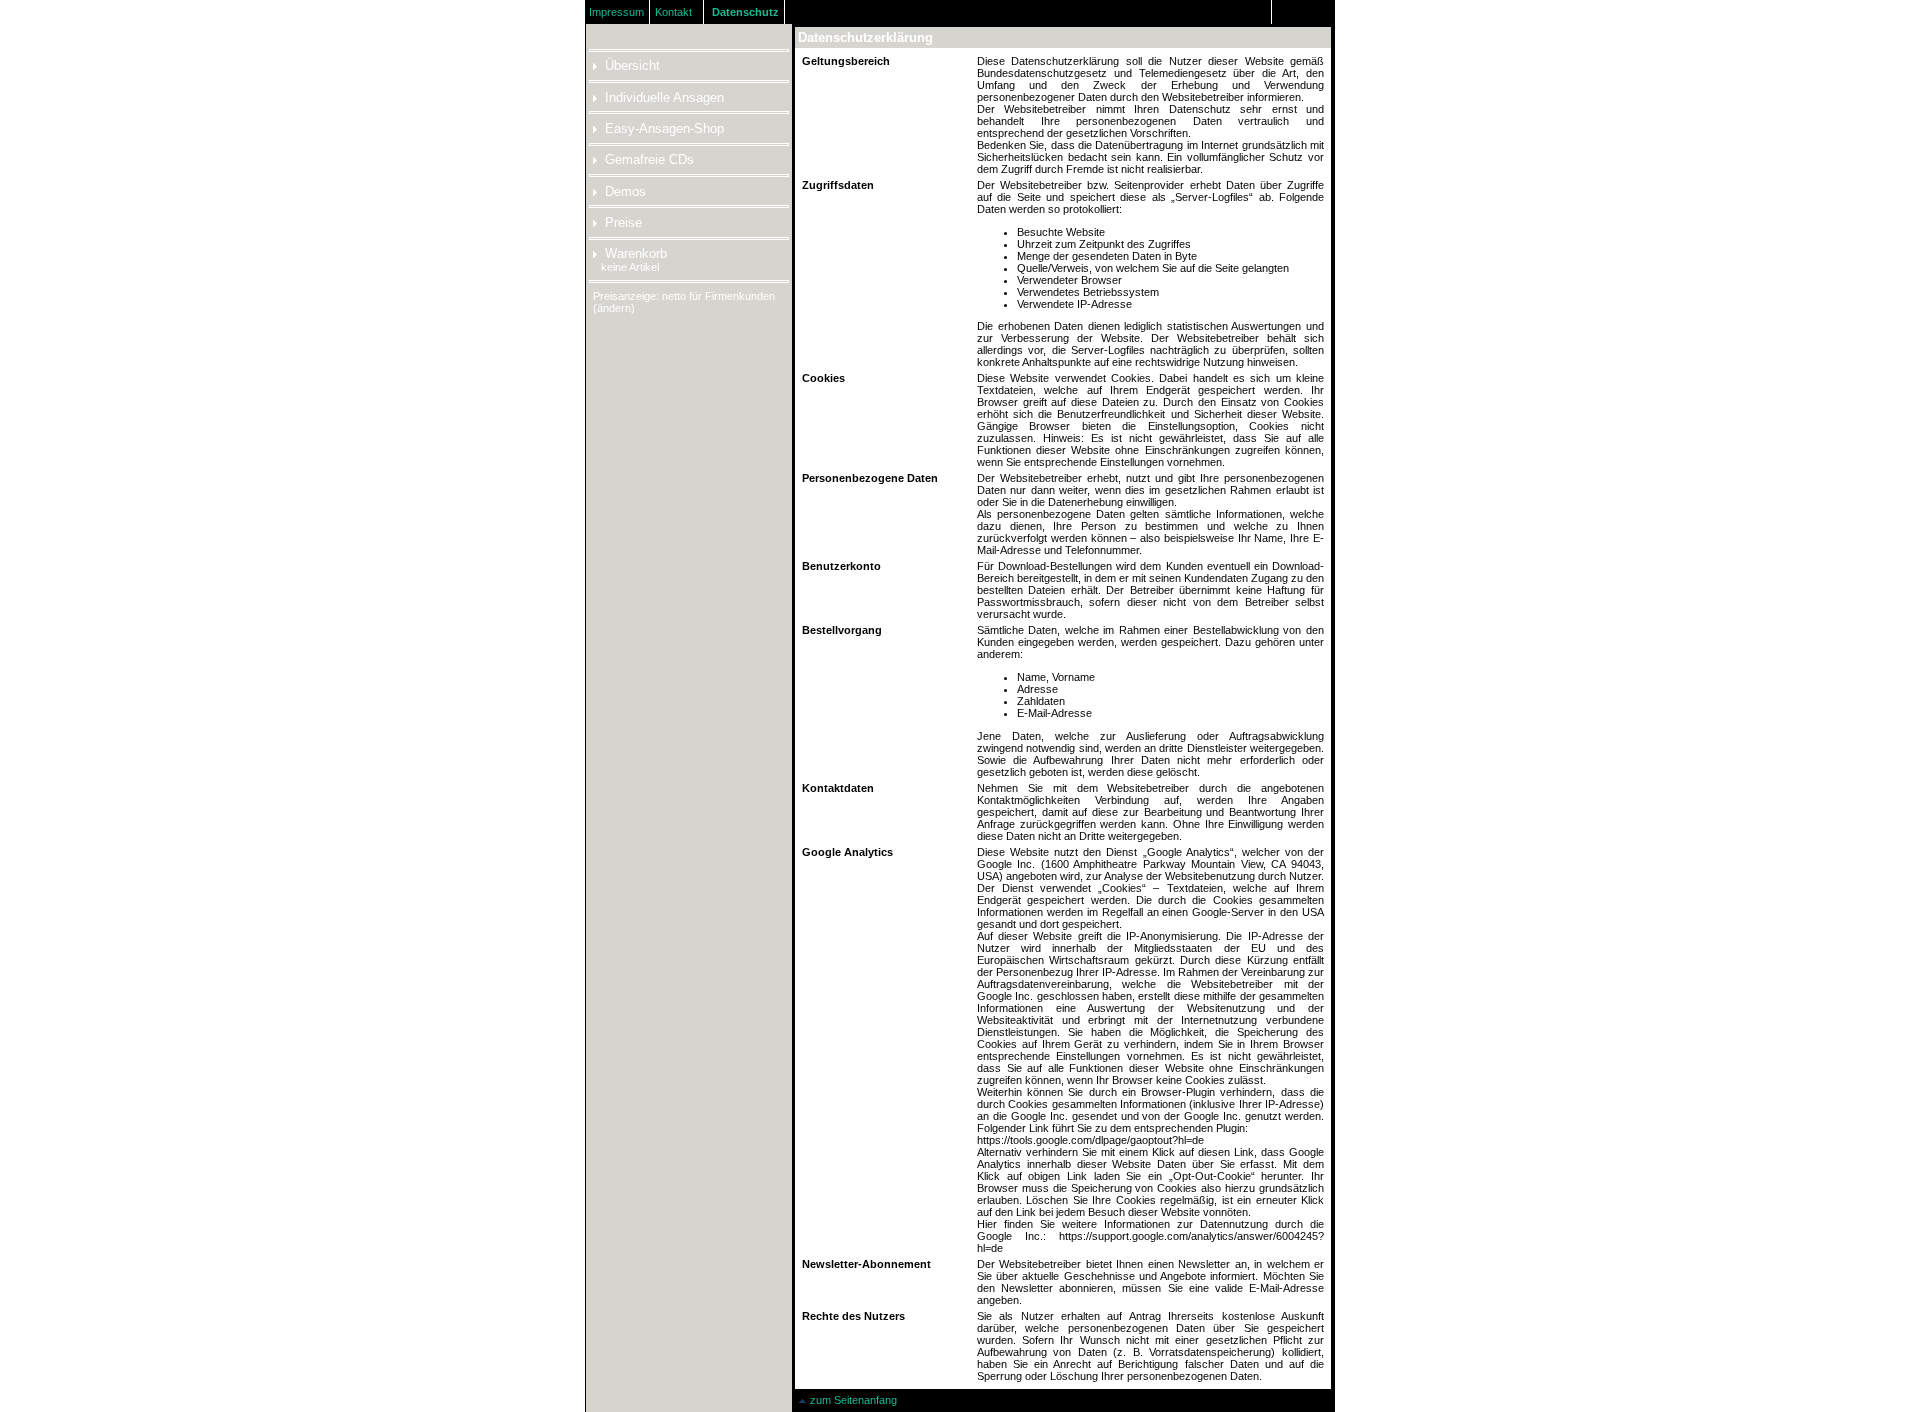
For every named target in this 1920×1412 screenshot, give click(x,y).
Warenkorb (636, 253)
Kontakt (673, 12)
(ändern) (614, 308)
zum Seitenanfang (853, 1400)
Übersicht (632, 65)
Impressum (616, 12)
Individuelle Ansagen (664, 97)
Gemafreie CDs (649, 159)
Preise (623, 222)
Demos (625, 191)
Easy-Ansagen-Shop (664, 128)
